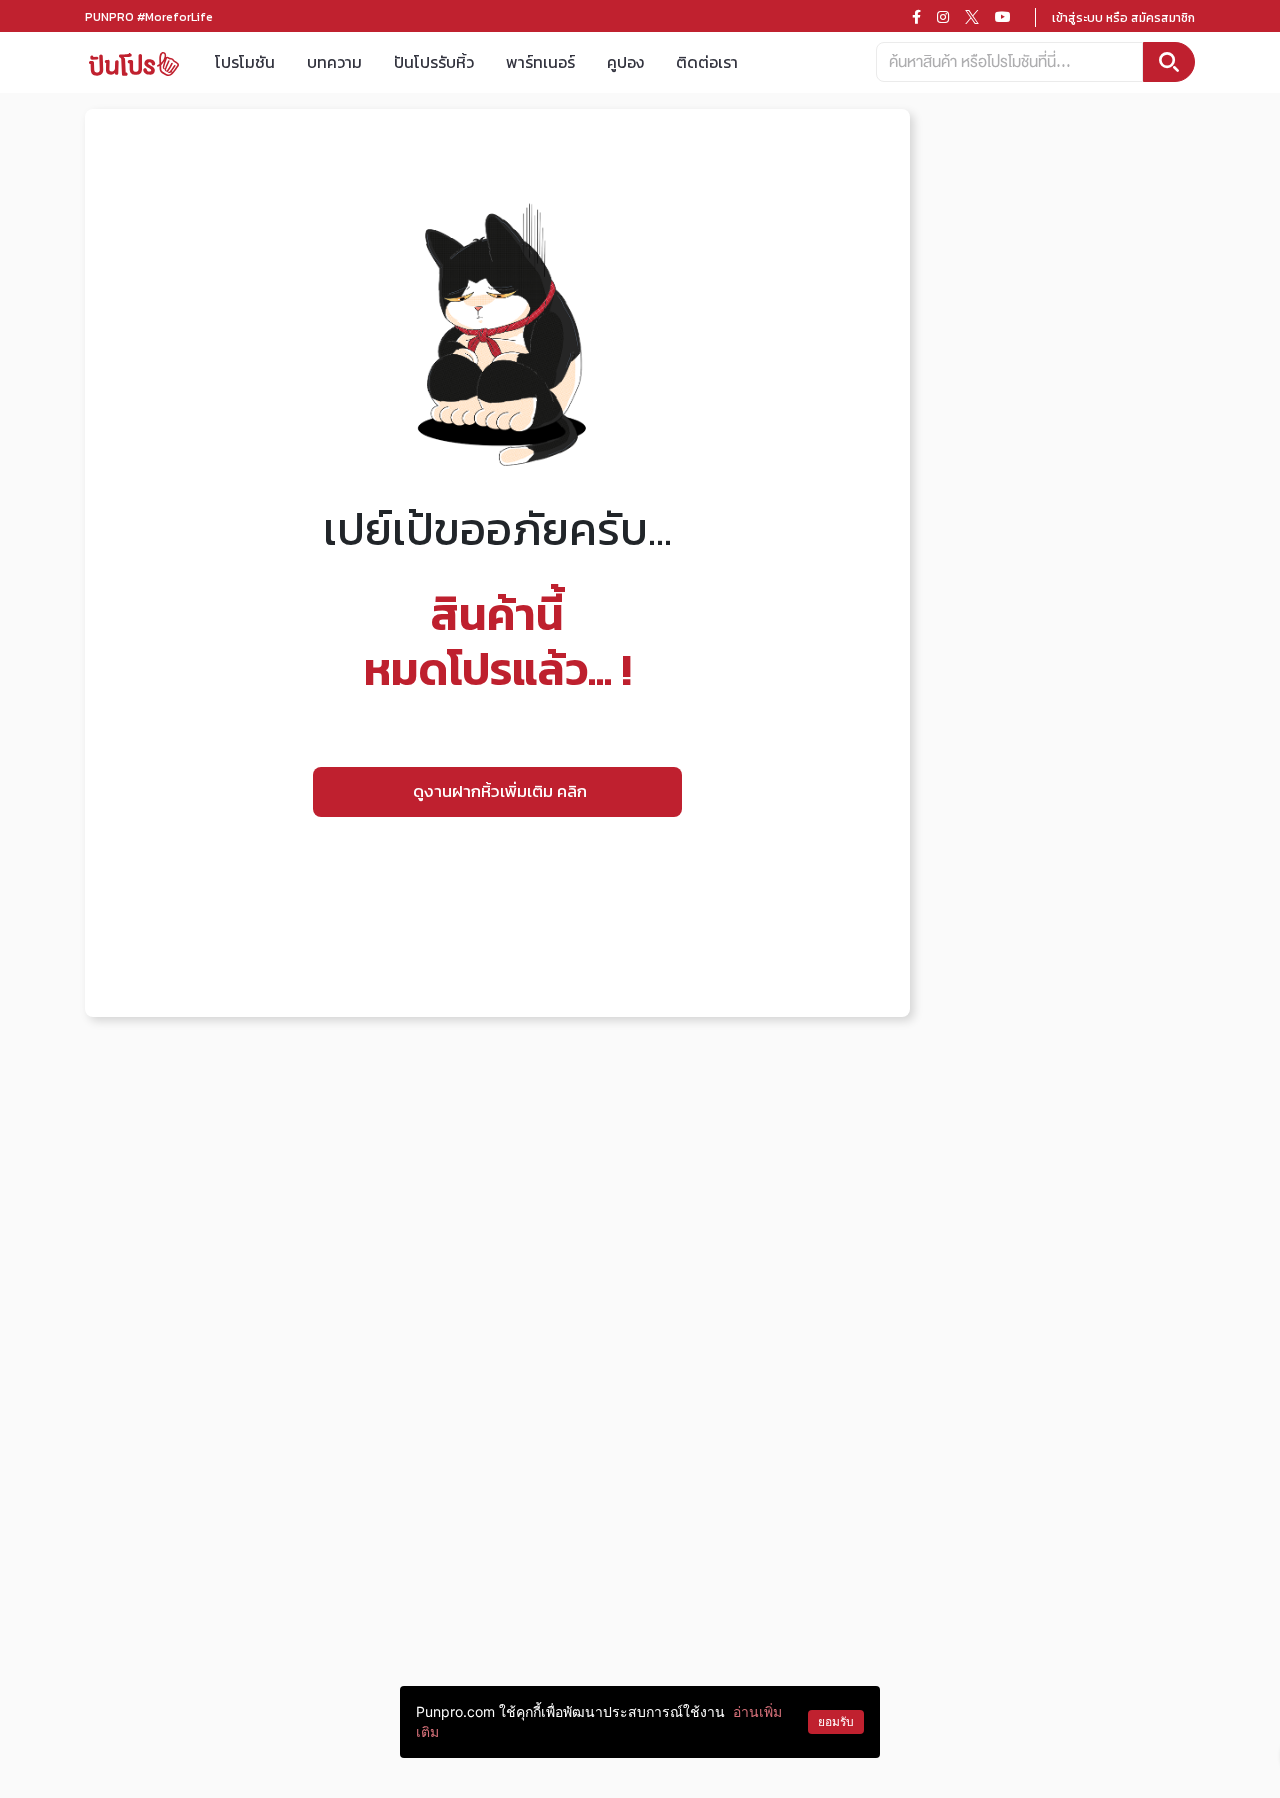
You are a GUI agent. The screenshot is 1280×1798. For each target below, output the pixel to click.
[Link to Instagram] (943, 17)
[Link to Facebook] (916, 17)
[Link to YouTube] (1003, 17)
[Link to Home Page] (134, 62)
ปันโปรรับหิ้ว (434, 62)
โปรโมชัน (245, 62)
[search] (1169, 62)
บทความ (334, 62)
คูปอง (625, 62)
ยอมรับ (836, 1721)
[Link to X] (972, 17)
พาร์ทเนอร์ (540, 62)
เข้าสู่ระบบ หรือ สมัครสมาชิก (1123, 18)
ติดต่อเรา (707, 62)
